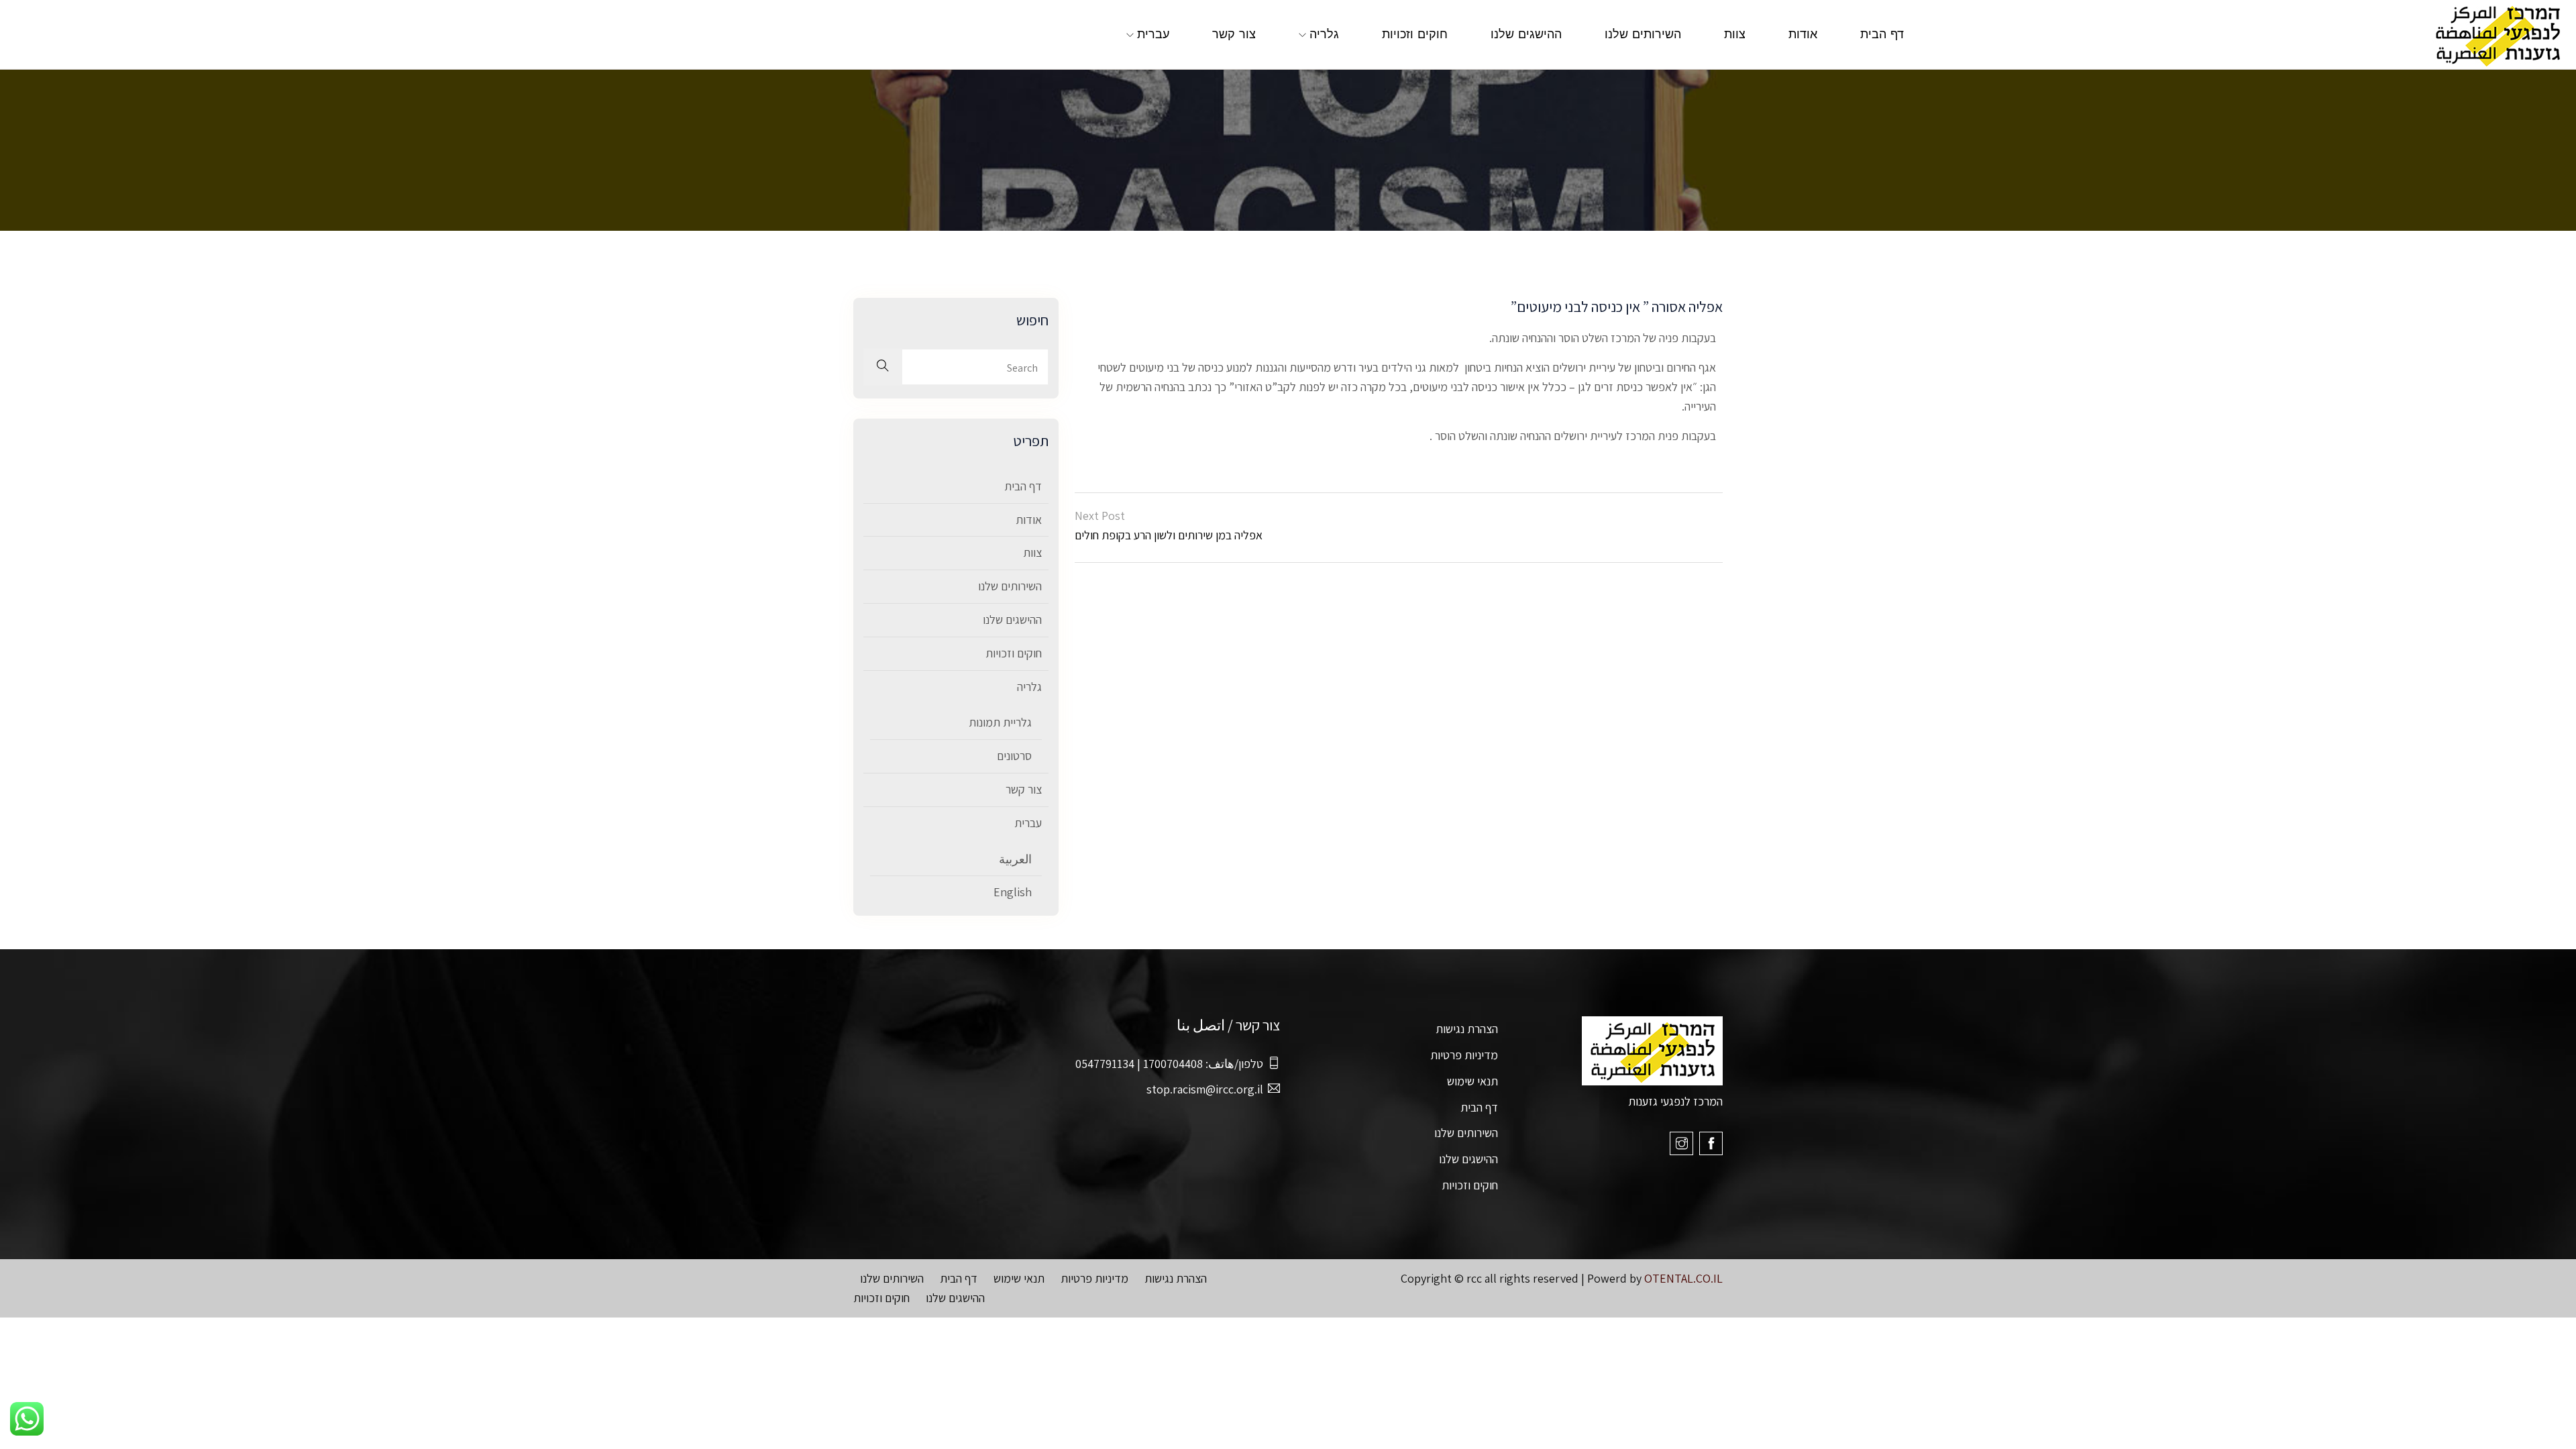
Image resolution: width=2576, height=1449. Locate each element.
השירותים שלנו (1643, 35)
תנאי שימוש (1472, 1081)
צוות (1735, 35)
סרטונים (1014, 756)
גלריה (1324, 35)
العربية (1015, 859)
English (1013, 892)
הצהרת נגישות (1467, 1029)
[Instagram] (1681, 1143)
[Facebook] (1711, 1143)
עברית (1153, 35)
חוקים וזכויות (1415, 35)
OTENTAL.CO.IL (1683, 1278)
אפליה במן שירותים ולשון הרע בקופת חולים (1169, 535)
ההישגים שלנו (1526, 35)
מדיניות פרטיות (1464, 1055)
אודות (1803, 35)
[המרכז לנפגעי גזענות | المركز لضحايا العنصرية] (2254, 35)
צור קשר (1234, 35)
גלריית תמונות (1000, 722)
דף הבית (1882, 35)
